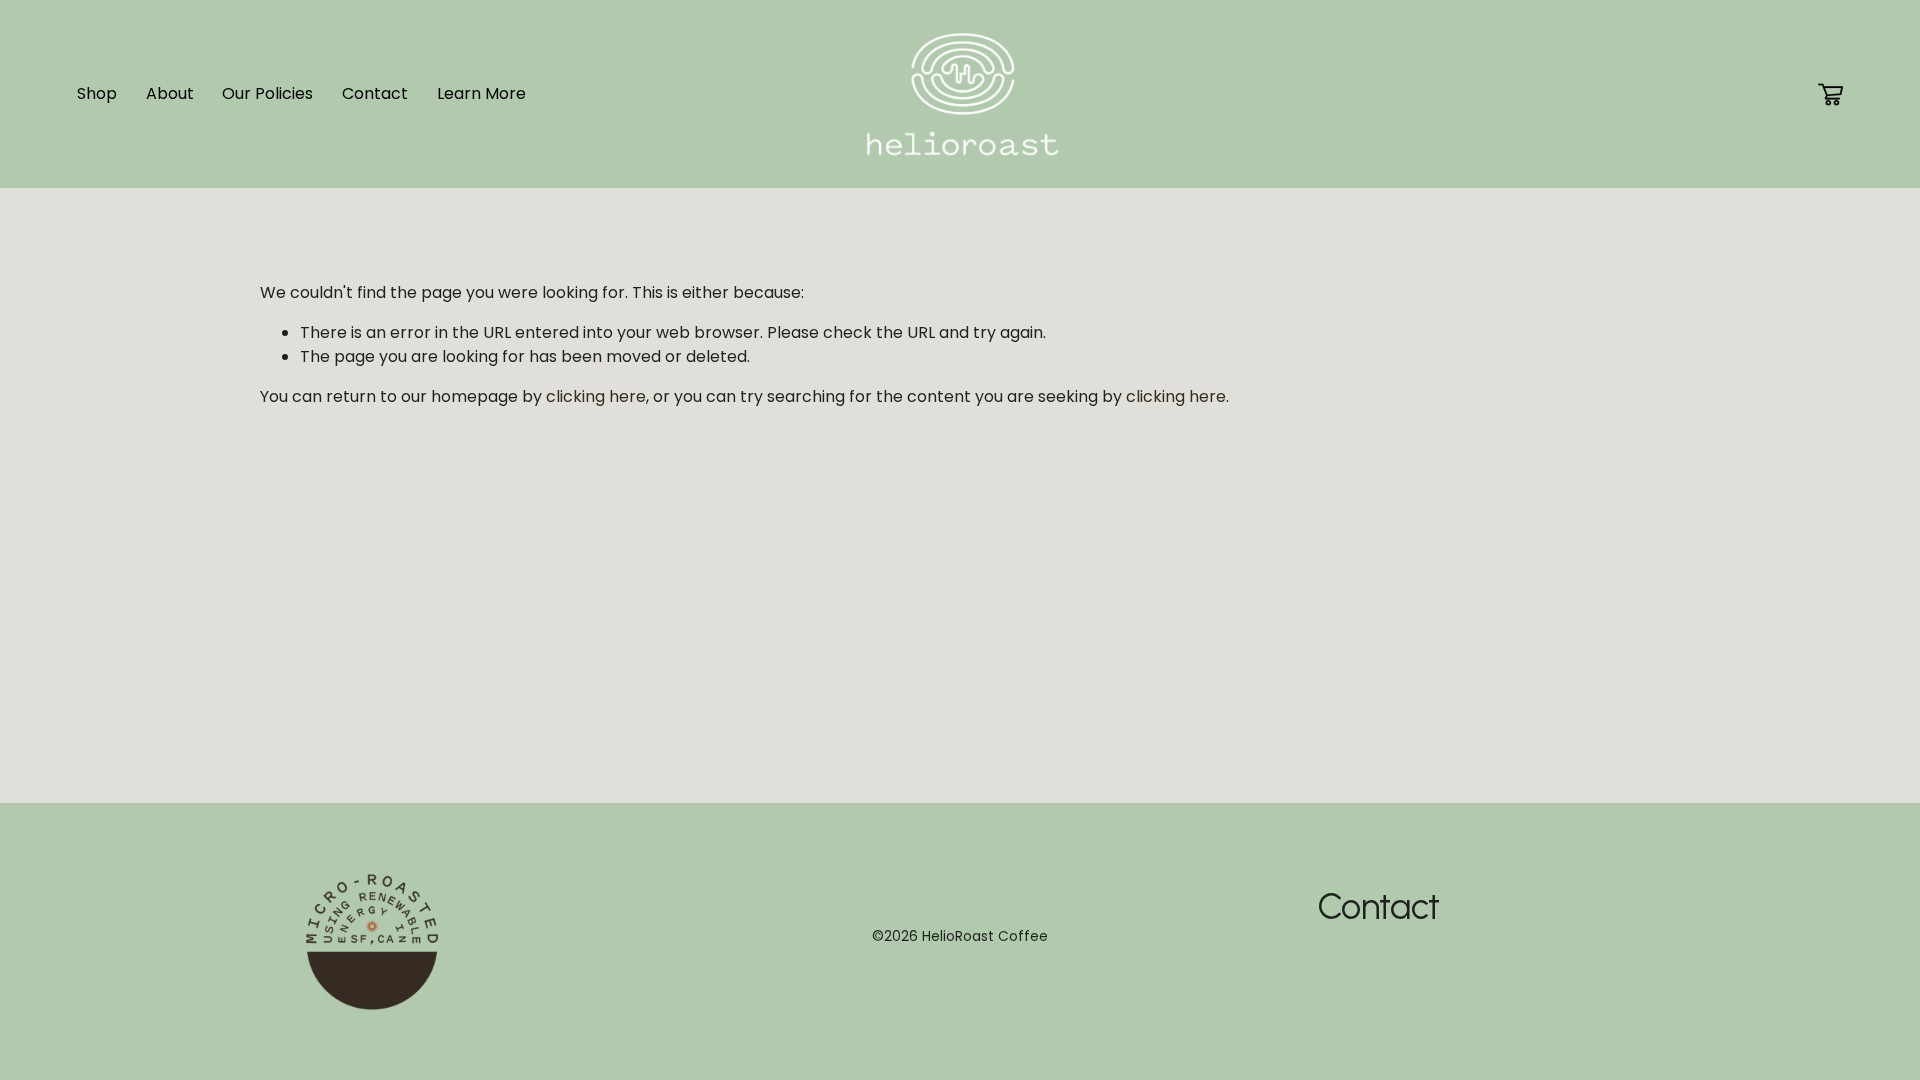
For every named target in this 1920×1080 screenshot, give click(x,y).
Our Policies (267, 93)
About (170, 93)
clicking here (596, 396)
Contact (375, 93)
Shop (97, 93)
